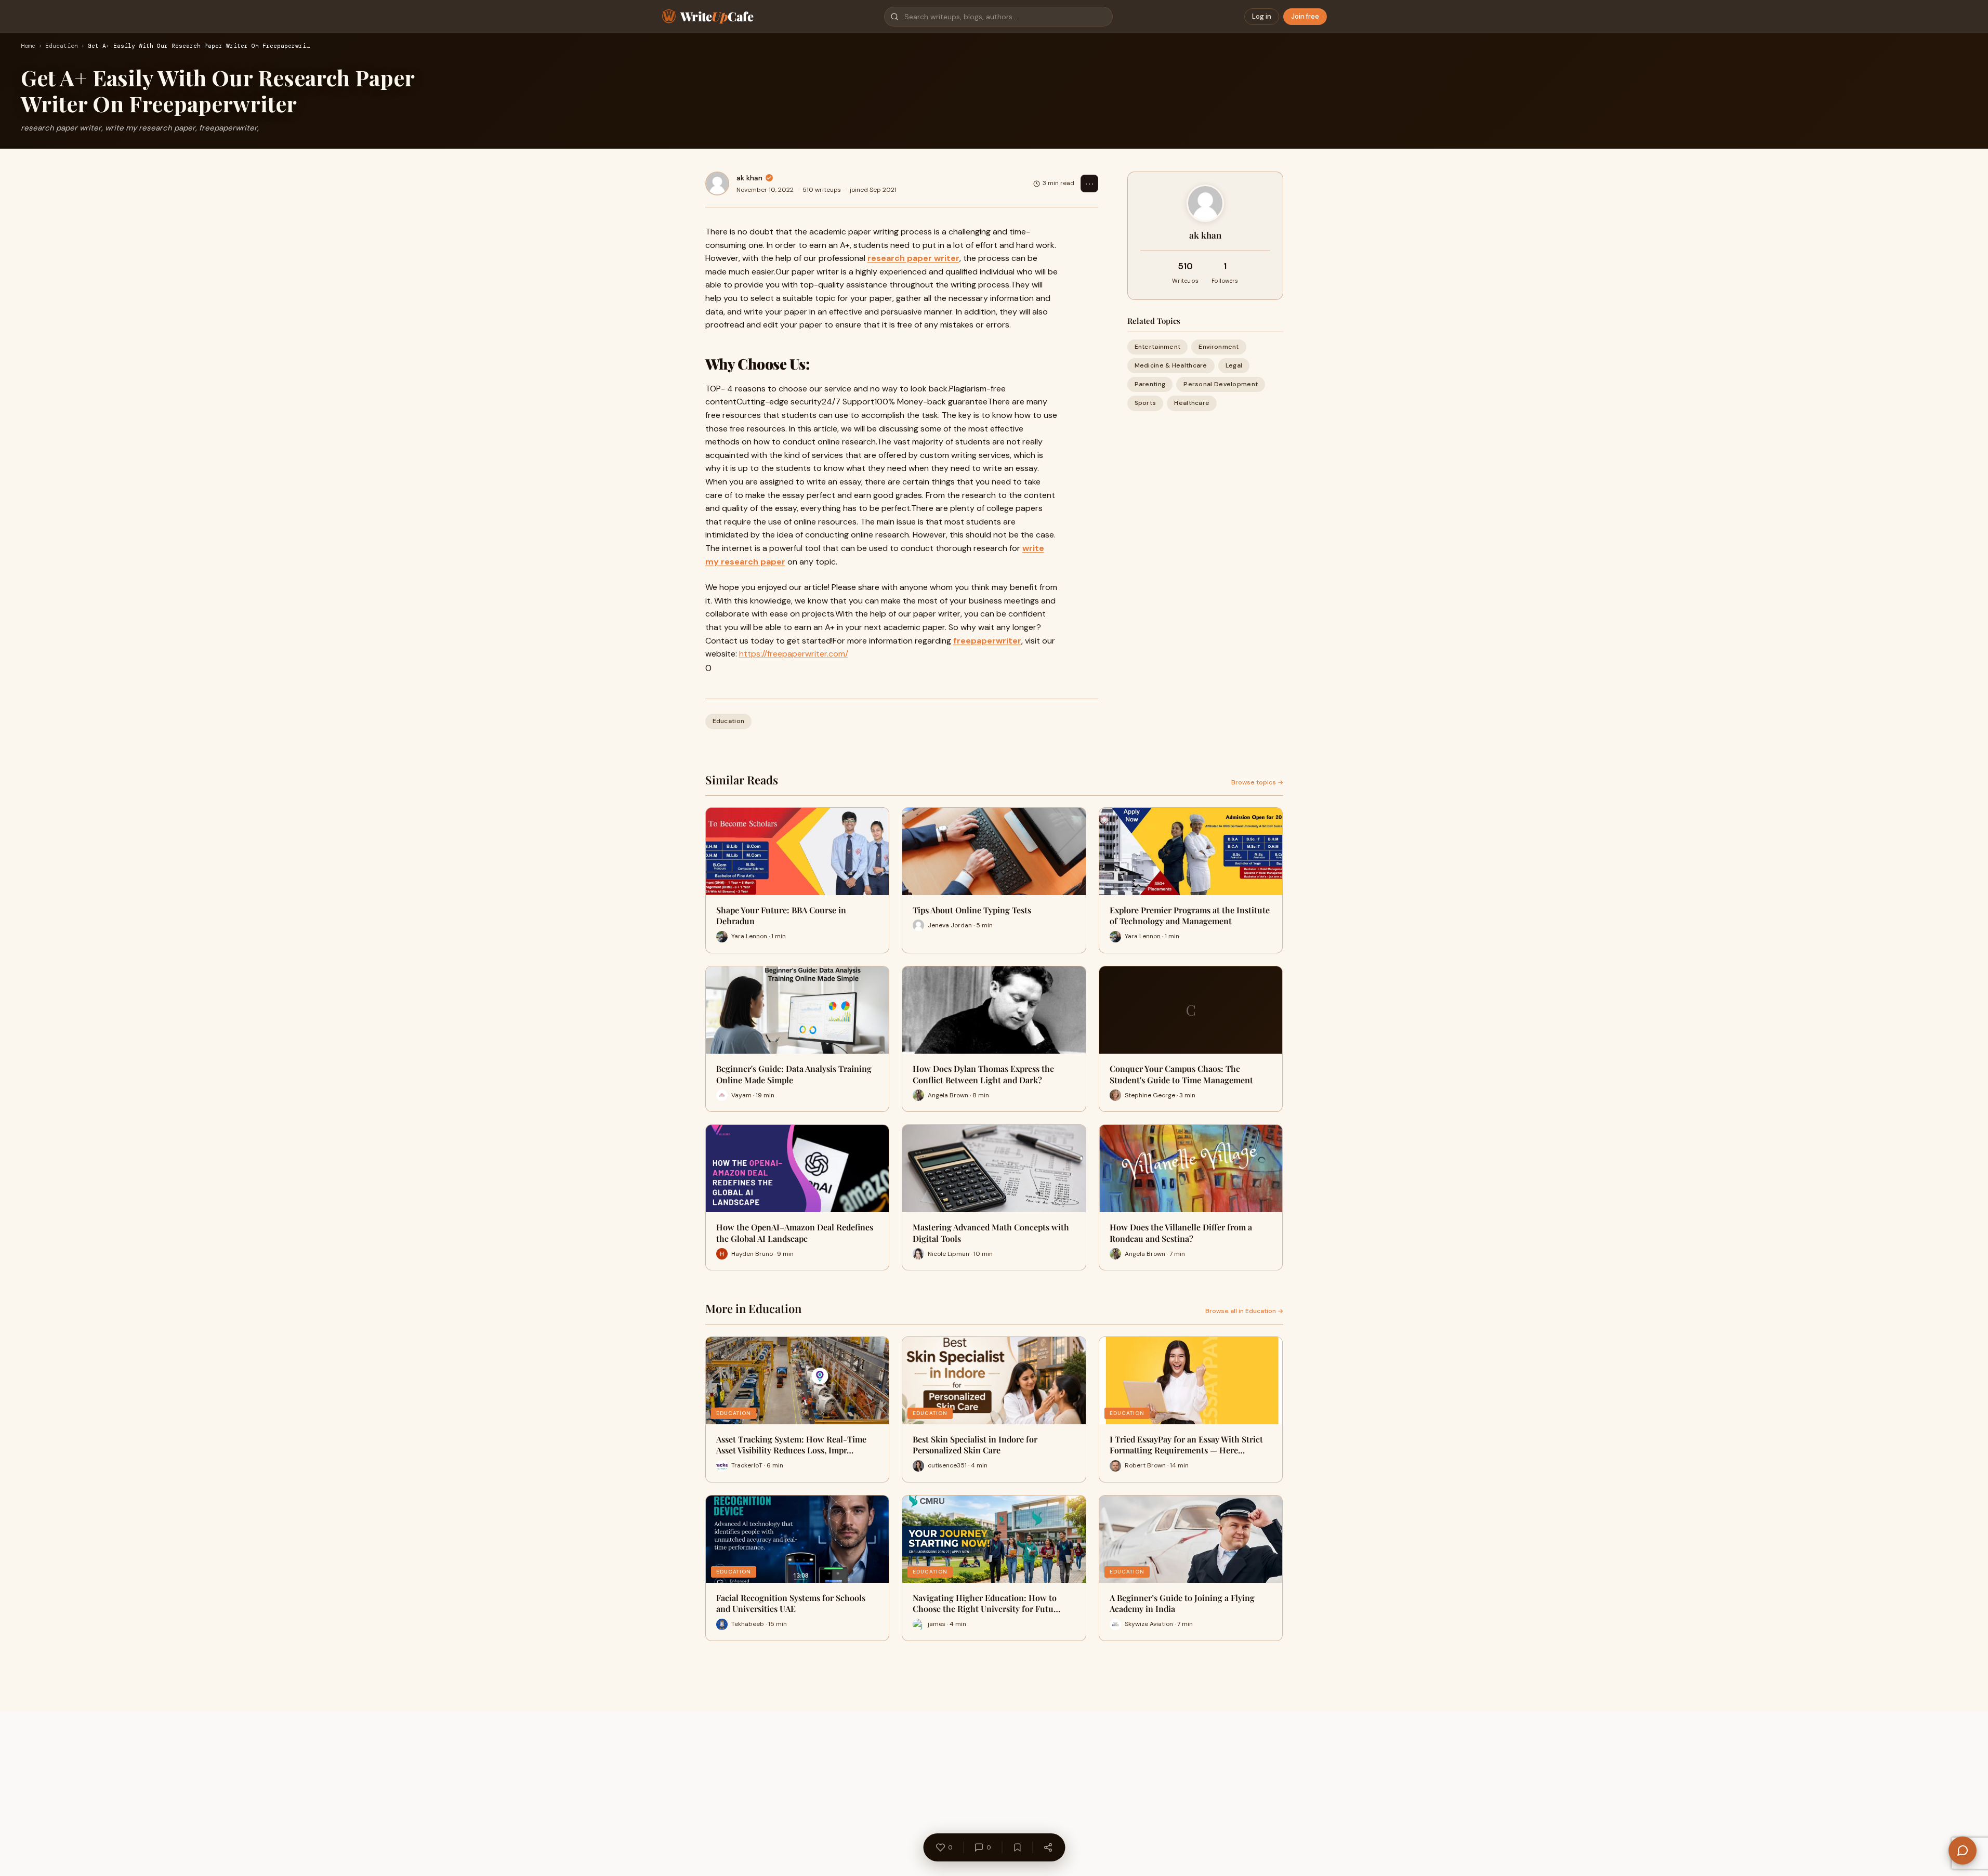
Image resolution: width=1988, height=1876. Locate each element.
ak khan (749, 178)
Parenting (1150, 384)
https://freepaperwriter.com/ (794, 654)
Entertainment (1158, 347)
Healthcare (1192, 403)
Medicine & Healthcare (1171, 365)
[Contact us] (1963, 1851)
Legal (1234, 365)
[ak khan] (717, 183)
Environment (1219, 347)
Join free (1305, 16)
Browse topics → (1257, 782)
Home (28, 46)
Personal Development (1221, 384)
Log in (1262, 16)
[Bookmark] (1017, 1847)
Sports (1146, 403)
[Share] (1048, 1847)
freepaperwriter (987, 641)
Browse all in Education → (1244, 1311)
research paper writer (913, 258)
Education (62, 46)
